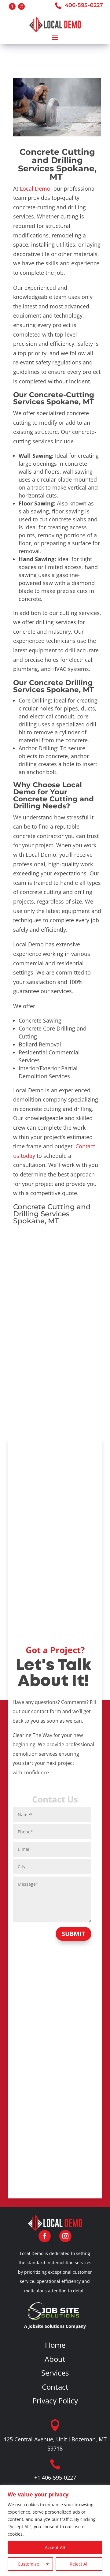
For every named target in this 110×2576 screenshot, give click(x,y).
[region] (55, 2531)
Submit (73, 1934)
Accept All (55, 2547)
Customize (28, 2564)
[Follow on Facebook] (12, 6)
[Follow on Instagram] (21, 6)
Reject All (79, 2564)
